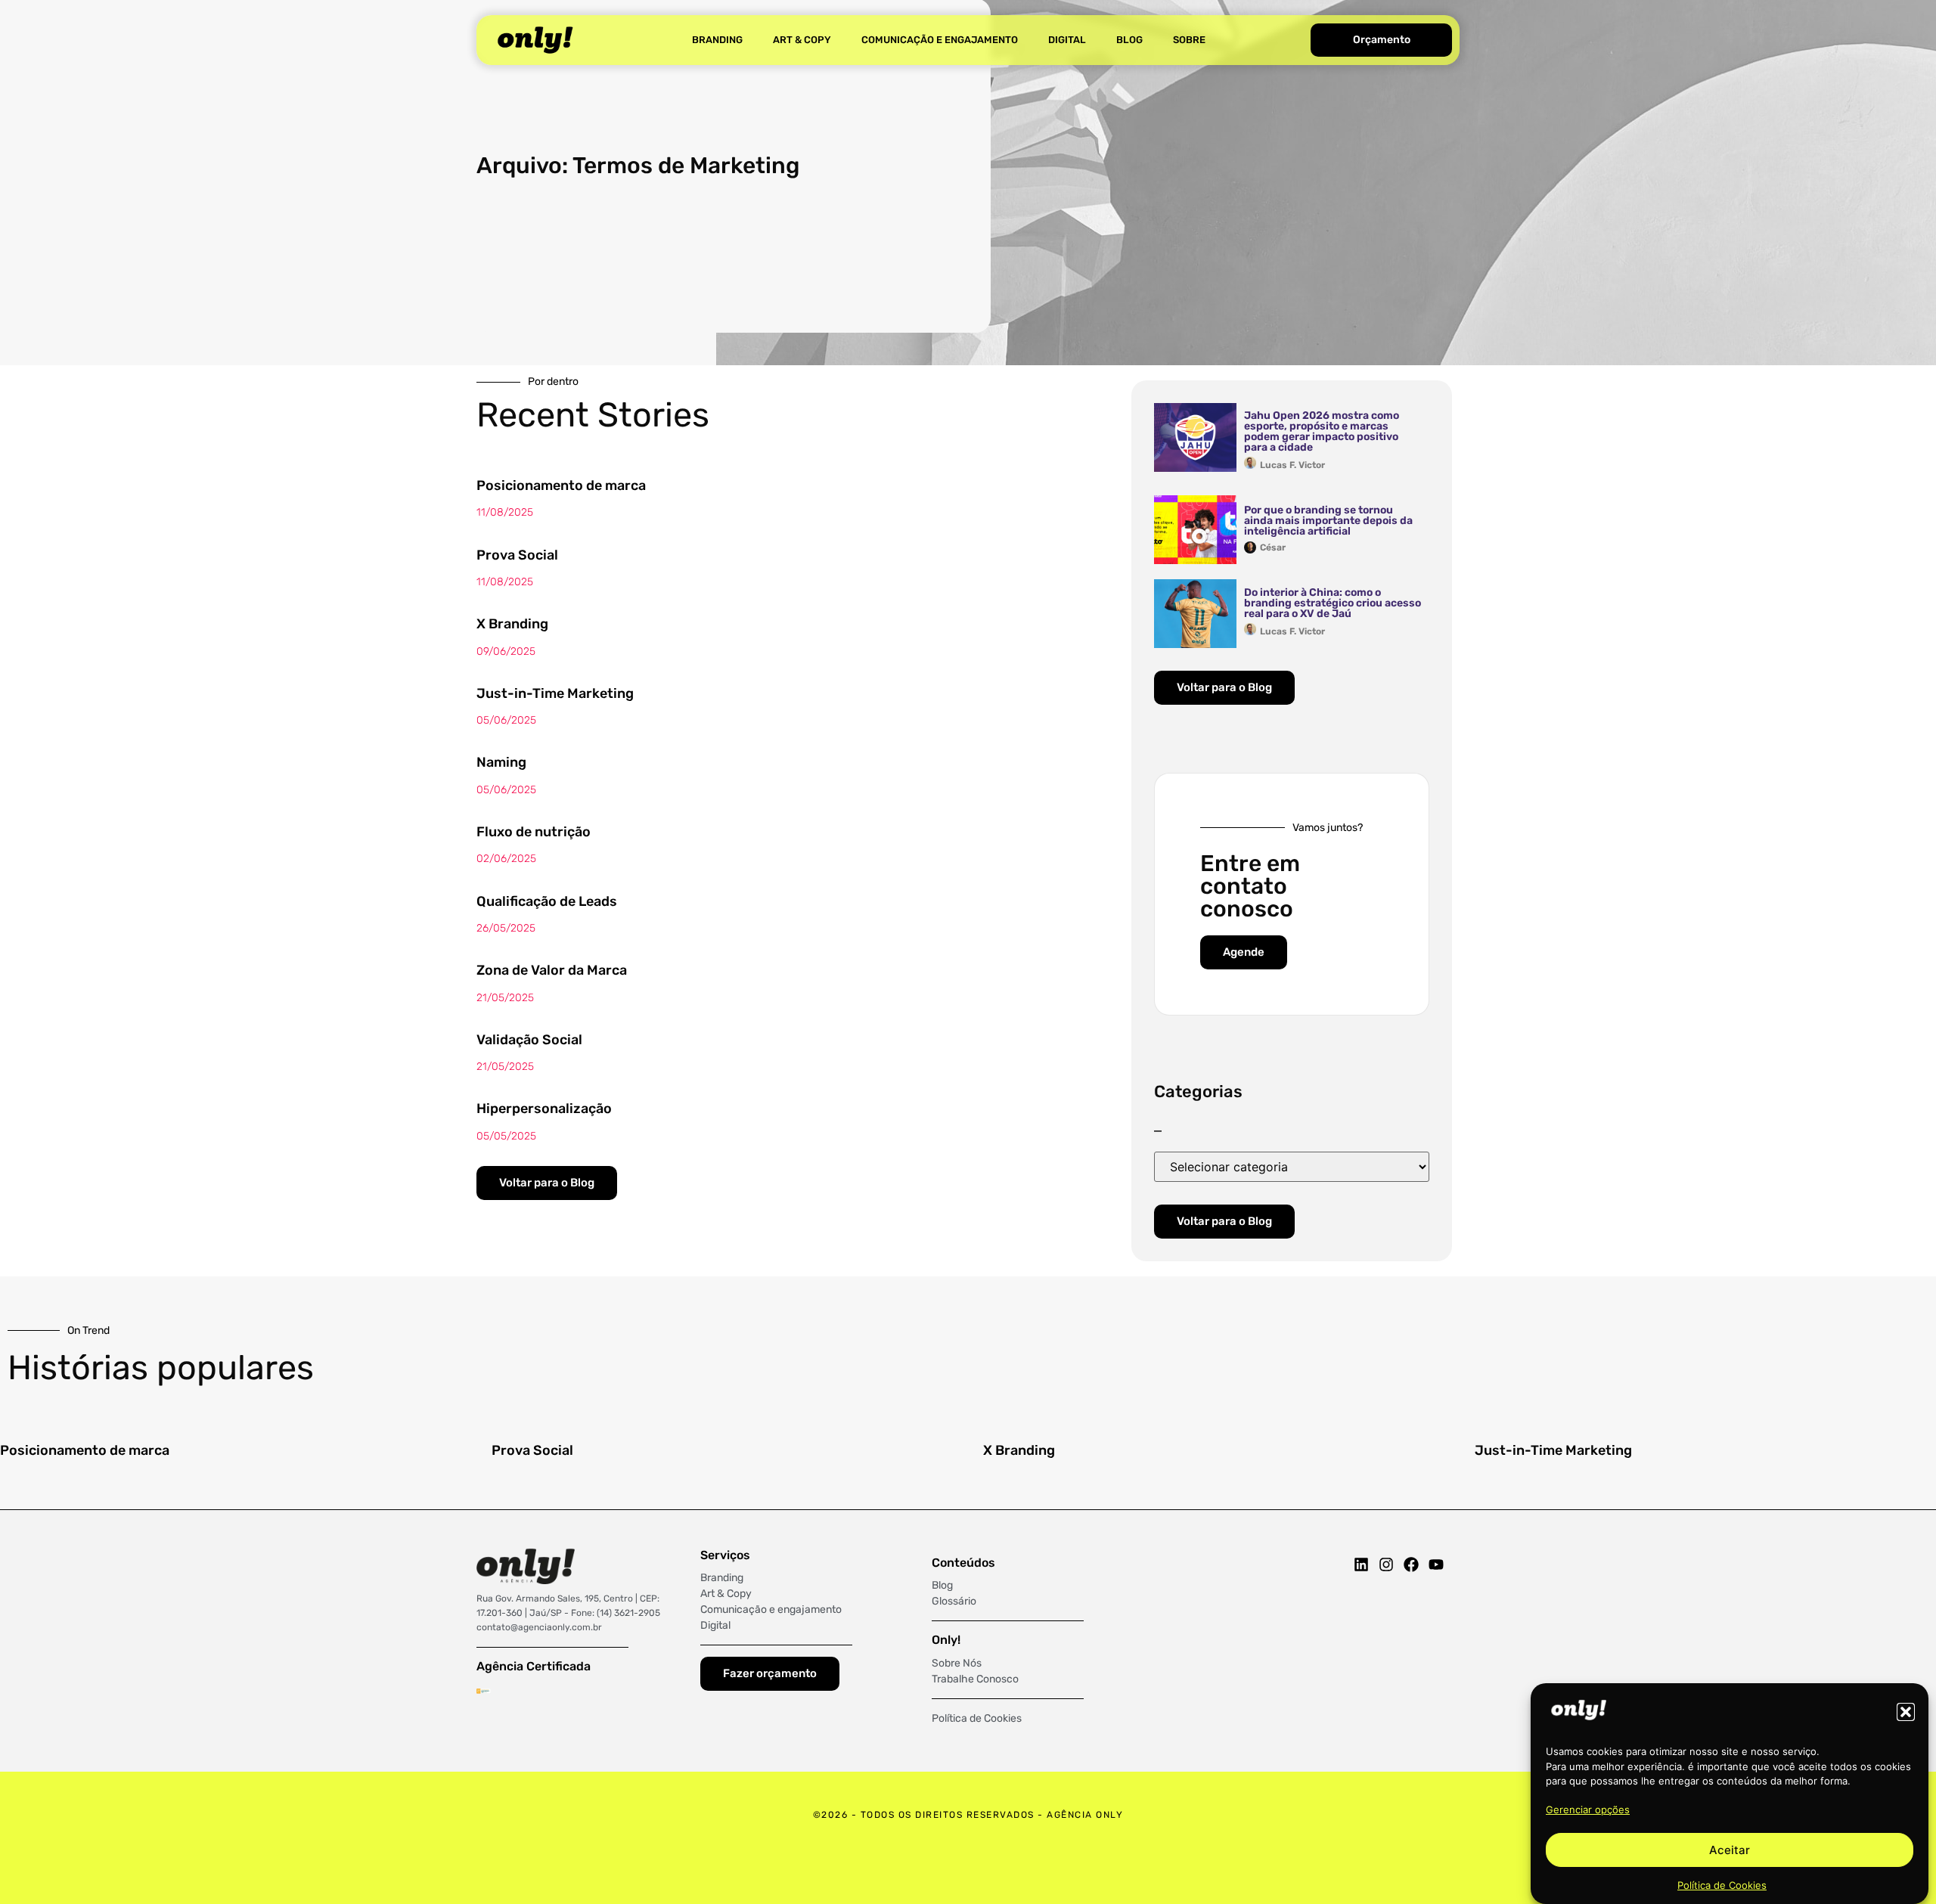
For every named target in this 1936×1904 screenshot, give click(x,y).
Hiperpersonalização (544, 1109)
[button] (1906, 1712)
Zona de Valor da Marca (552, 970)
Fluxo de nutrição (534, 832)
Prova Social (517, 555)
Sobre (1189, 40)
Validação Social (529, 1040)
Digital (1067, 40)
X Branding (512, 624)
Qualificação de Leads (547, 901)
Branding (717, 40)
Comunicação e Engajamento (940, 40)
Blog (1129, 40)
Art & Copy (802, 40)
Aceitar (1730, 1850)
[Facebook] (1411, 1564)
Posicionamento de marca (561, 485)
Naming (501, 762)
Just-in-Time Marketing (555, 693)
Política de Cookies (1722, 1884)
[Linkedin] (1361, 1564)
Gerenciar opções (1588, 1809)
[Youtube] (1436, 1564)
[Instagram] (1386, 1564)
